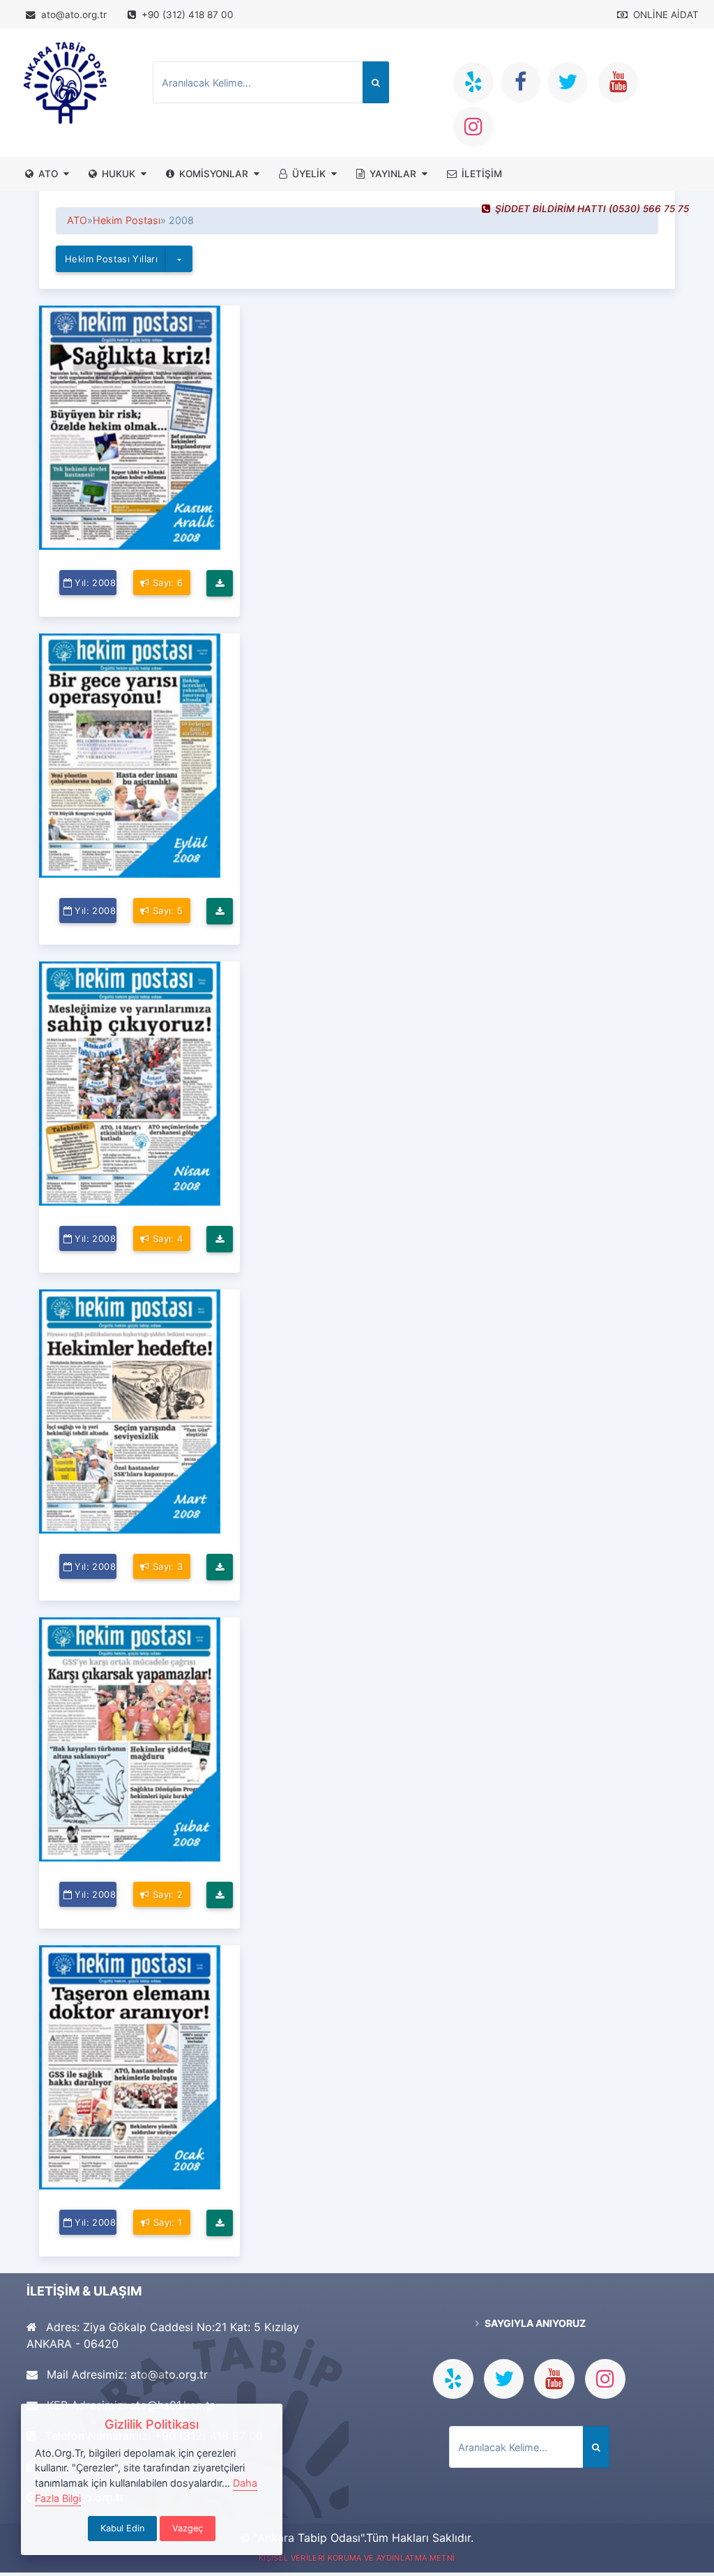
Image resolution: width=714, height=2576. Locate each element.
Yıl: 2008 (95, 583)
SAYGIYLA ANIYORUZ (534, 2323)
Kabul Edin (122, 2528)
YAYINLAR (393, 174)
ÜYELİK (309, 174)
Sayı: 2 (167, 1894)
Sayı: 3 (167, 1566)
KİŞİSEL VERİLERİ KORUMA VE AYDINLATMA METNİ (357, 2558)
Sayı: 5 (167, 911)
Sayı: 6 (167, 583)
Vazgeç (188, 2528)
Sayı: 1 (167, 2222)
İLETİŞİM (482, 174)
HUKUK (119, 174)
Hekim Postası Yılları (111, 259)
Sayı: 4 (167, 1238)
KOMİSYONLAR (214, 174)
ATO (48, 174)
